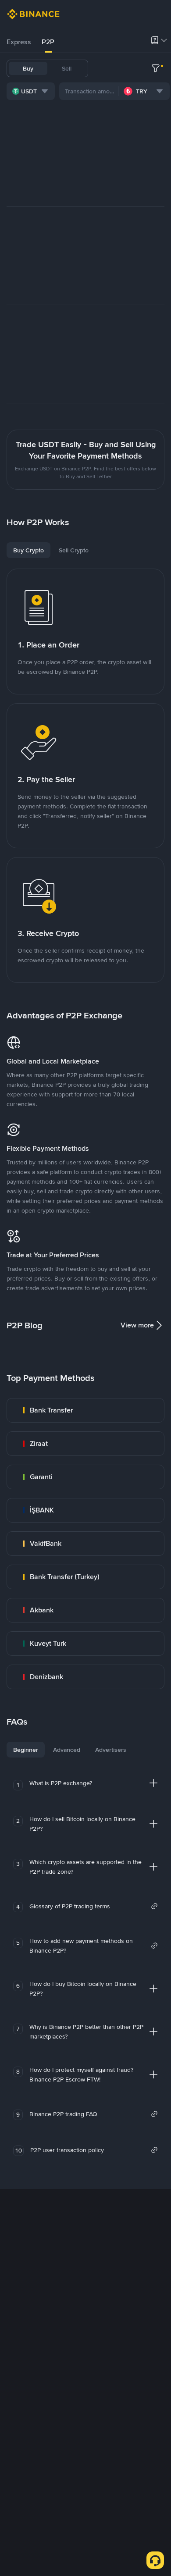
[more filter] (156, 68)
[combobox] (31, 91)
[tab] (19, 42)
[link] (85, 1410)
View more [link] (137, 1325)
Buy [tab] (28, 68)
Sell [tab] (67, 68)
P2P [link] (48, 42)
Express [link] (19, 42)
